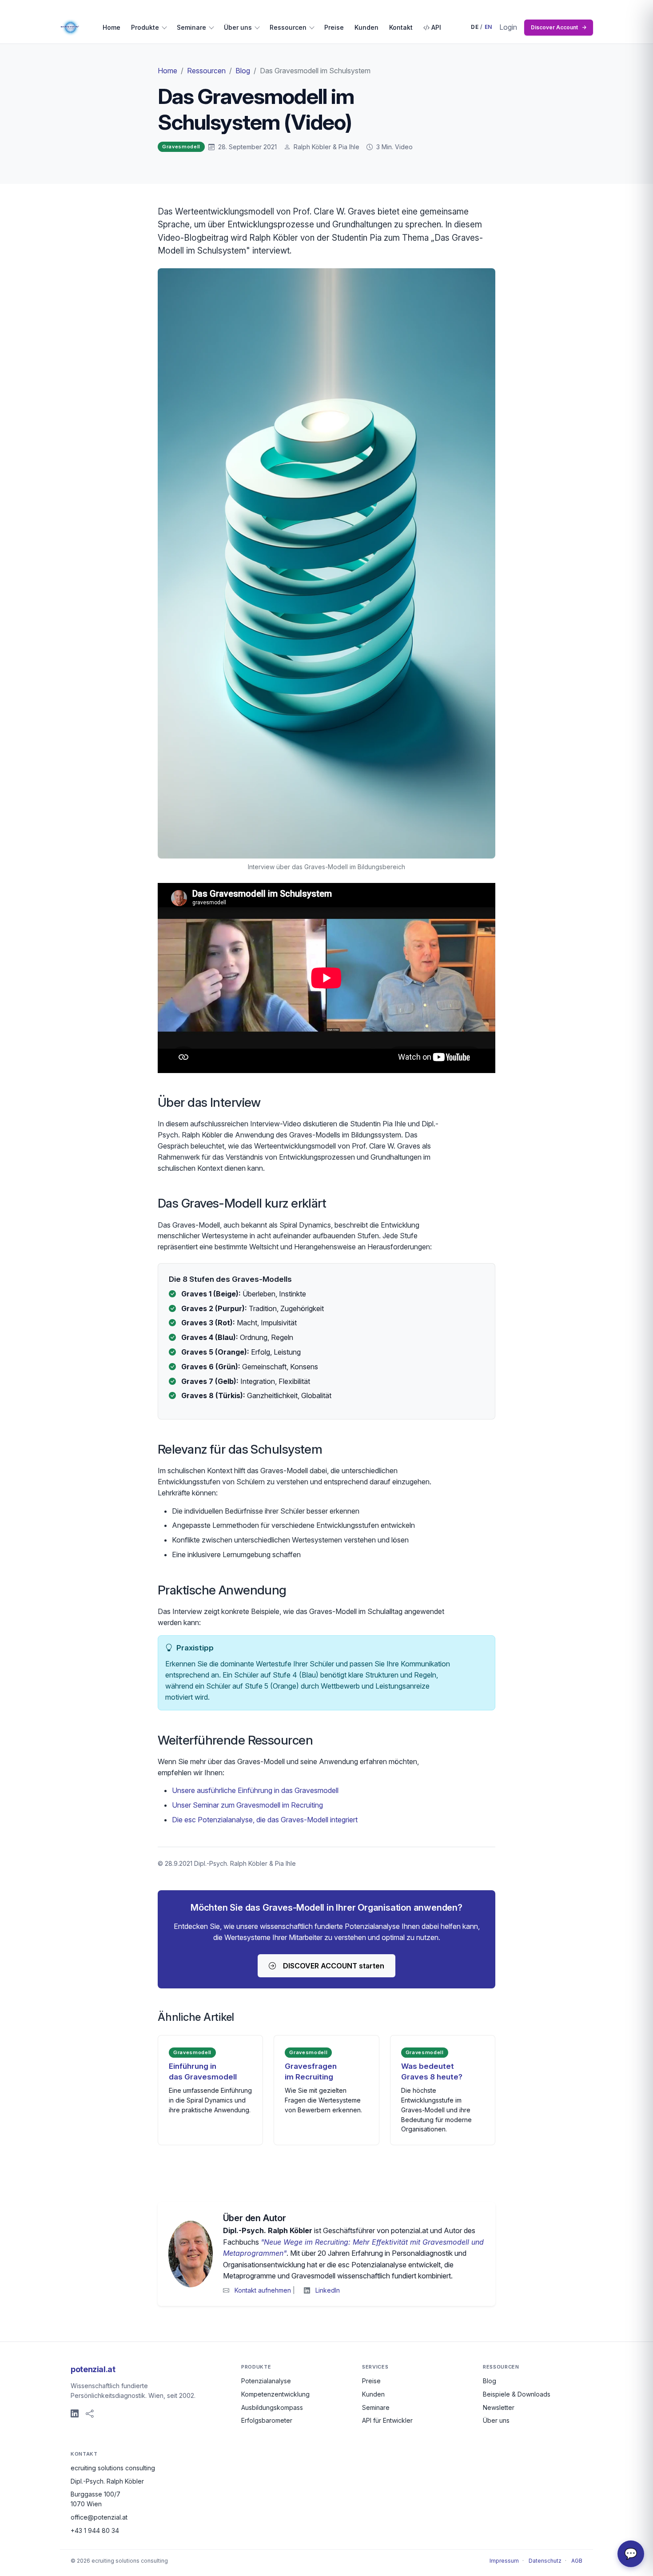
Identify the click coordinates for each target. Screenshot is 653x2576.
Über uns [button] (238, 27)
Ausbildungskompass (272, 2407)
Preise (334, 27)
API (435, 27)
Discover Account (559, 27)
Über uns (496, 2420)
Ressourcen (206, 71)
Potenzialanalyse (266, 2381)
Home (111, 27)
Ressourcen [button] (288, 27)
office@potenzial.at (99, 2517)
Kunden (366, 27)
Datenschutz (545, 2561)
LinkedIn (328, 2290)
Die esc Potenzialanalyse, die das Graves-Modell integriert (265, 1820)
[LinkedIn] (75, 2414)
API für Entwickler (387, 2420)
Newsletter (499, 2407)
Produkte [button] (145, 27)
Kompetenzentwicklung (275, 2394)
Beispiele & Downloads (517, 2394)
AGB (577, 2561)
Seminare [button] (191, 27)
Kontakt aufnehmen (263, 2290)
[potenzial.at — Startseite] (71, 28)
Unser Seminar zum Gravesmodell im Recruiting (247, 1805)
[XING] (90, 2414)
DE (475, 27)
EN (488, 27)
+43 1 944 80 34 (95, 2530)
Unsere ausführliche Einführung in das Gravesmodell (255, 1790)
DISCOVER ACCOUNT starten (334, 1966)
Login (508, 27)
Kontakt (401, 27)
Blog (243, 71)
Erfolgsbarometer (267, 2420)
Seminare (376, 2407)
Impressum (504, 2561)
